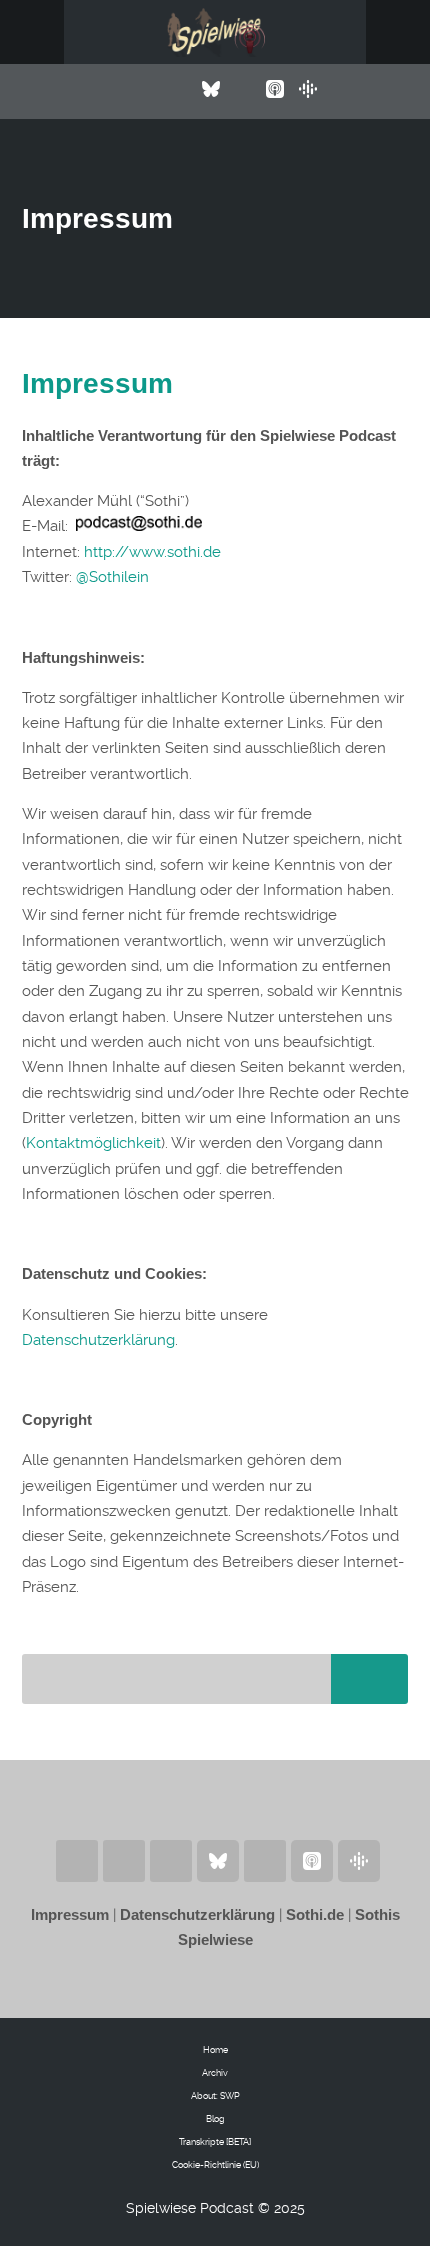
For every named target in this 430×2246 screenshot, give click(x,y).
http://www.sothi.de (152, 552)
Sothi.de (315, 1915)
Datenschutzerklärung (98, 1340)
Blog (215, 2119)
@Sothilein (112, 577)
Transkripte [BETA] (215, 2142)
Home (215, 2050)
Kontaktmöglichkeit (93, 1143)
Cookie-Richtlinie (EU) (215, 2165)
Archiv (215, 2073)
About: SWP (215, 2096)
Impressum (97, 383)
